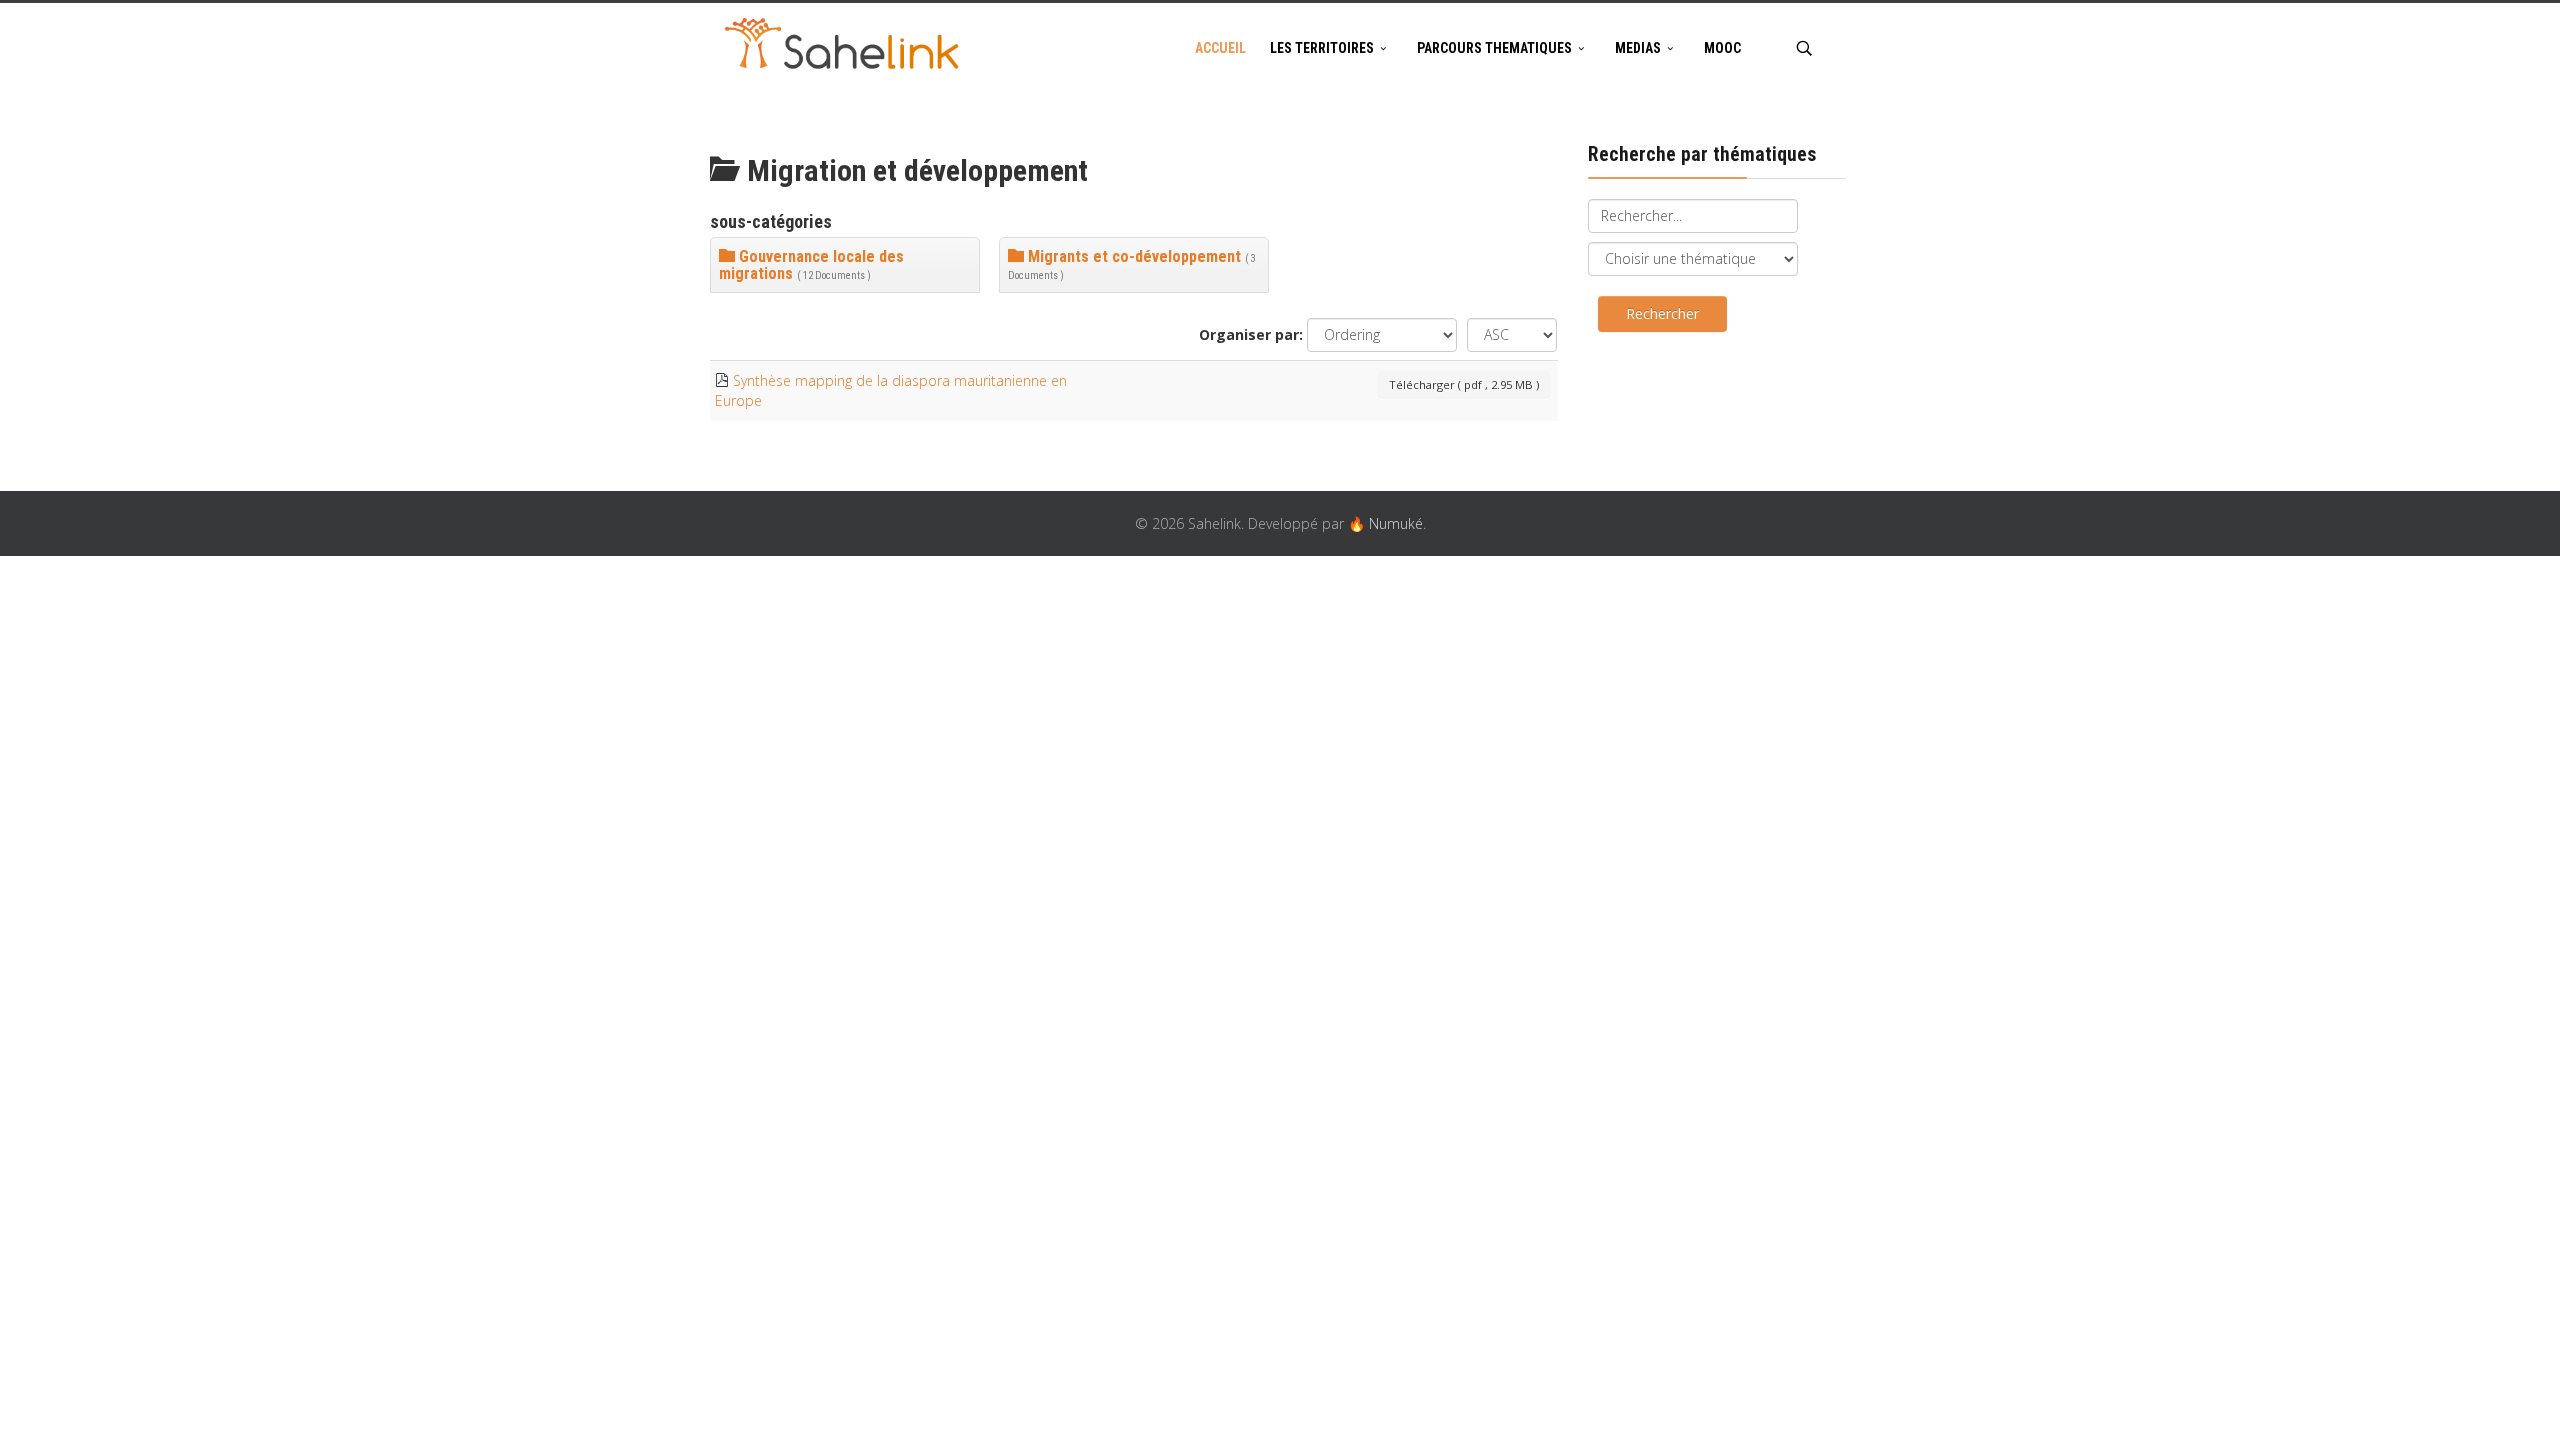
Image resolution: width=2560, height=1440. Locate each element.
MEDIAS (1638, 48)
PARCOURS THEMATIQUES (1494, 48)
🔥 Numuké (1385, 523)
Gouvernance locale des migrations (811, 265)
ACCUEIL (1220, 48)
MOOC (1722, 48)
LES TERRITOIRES (1322, 48)
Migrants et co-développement (1132, 265)
